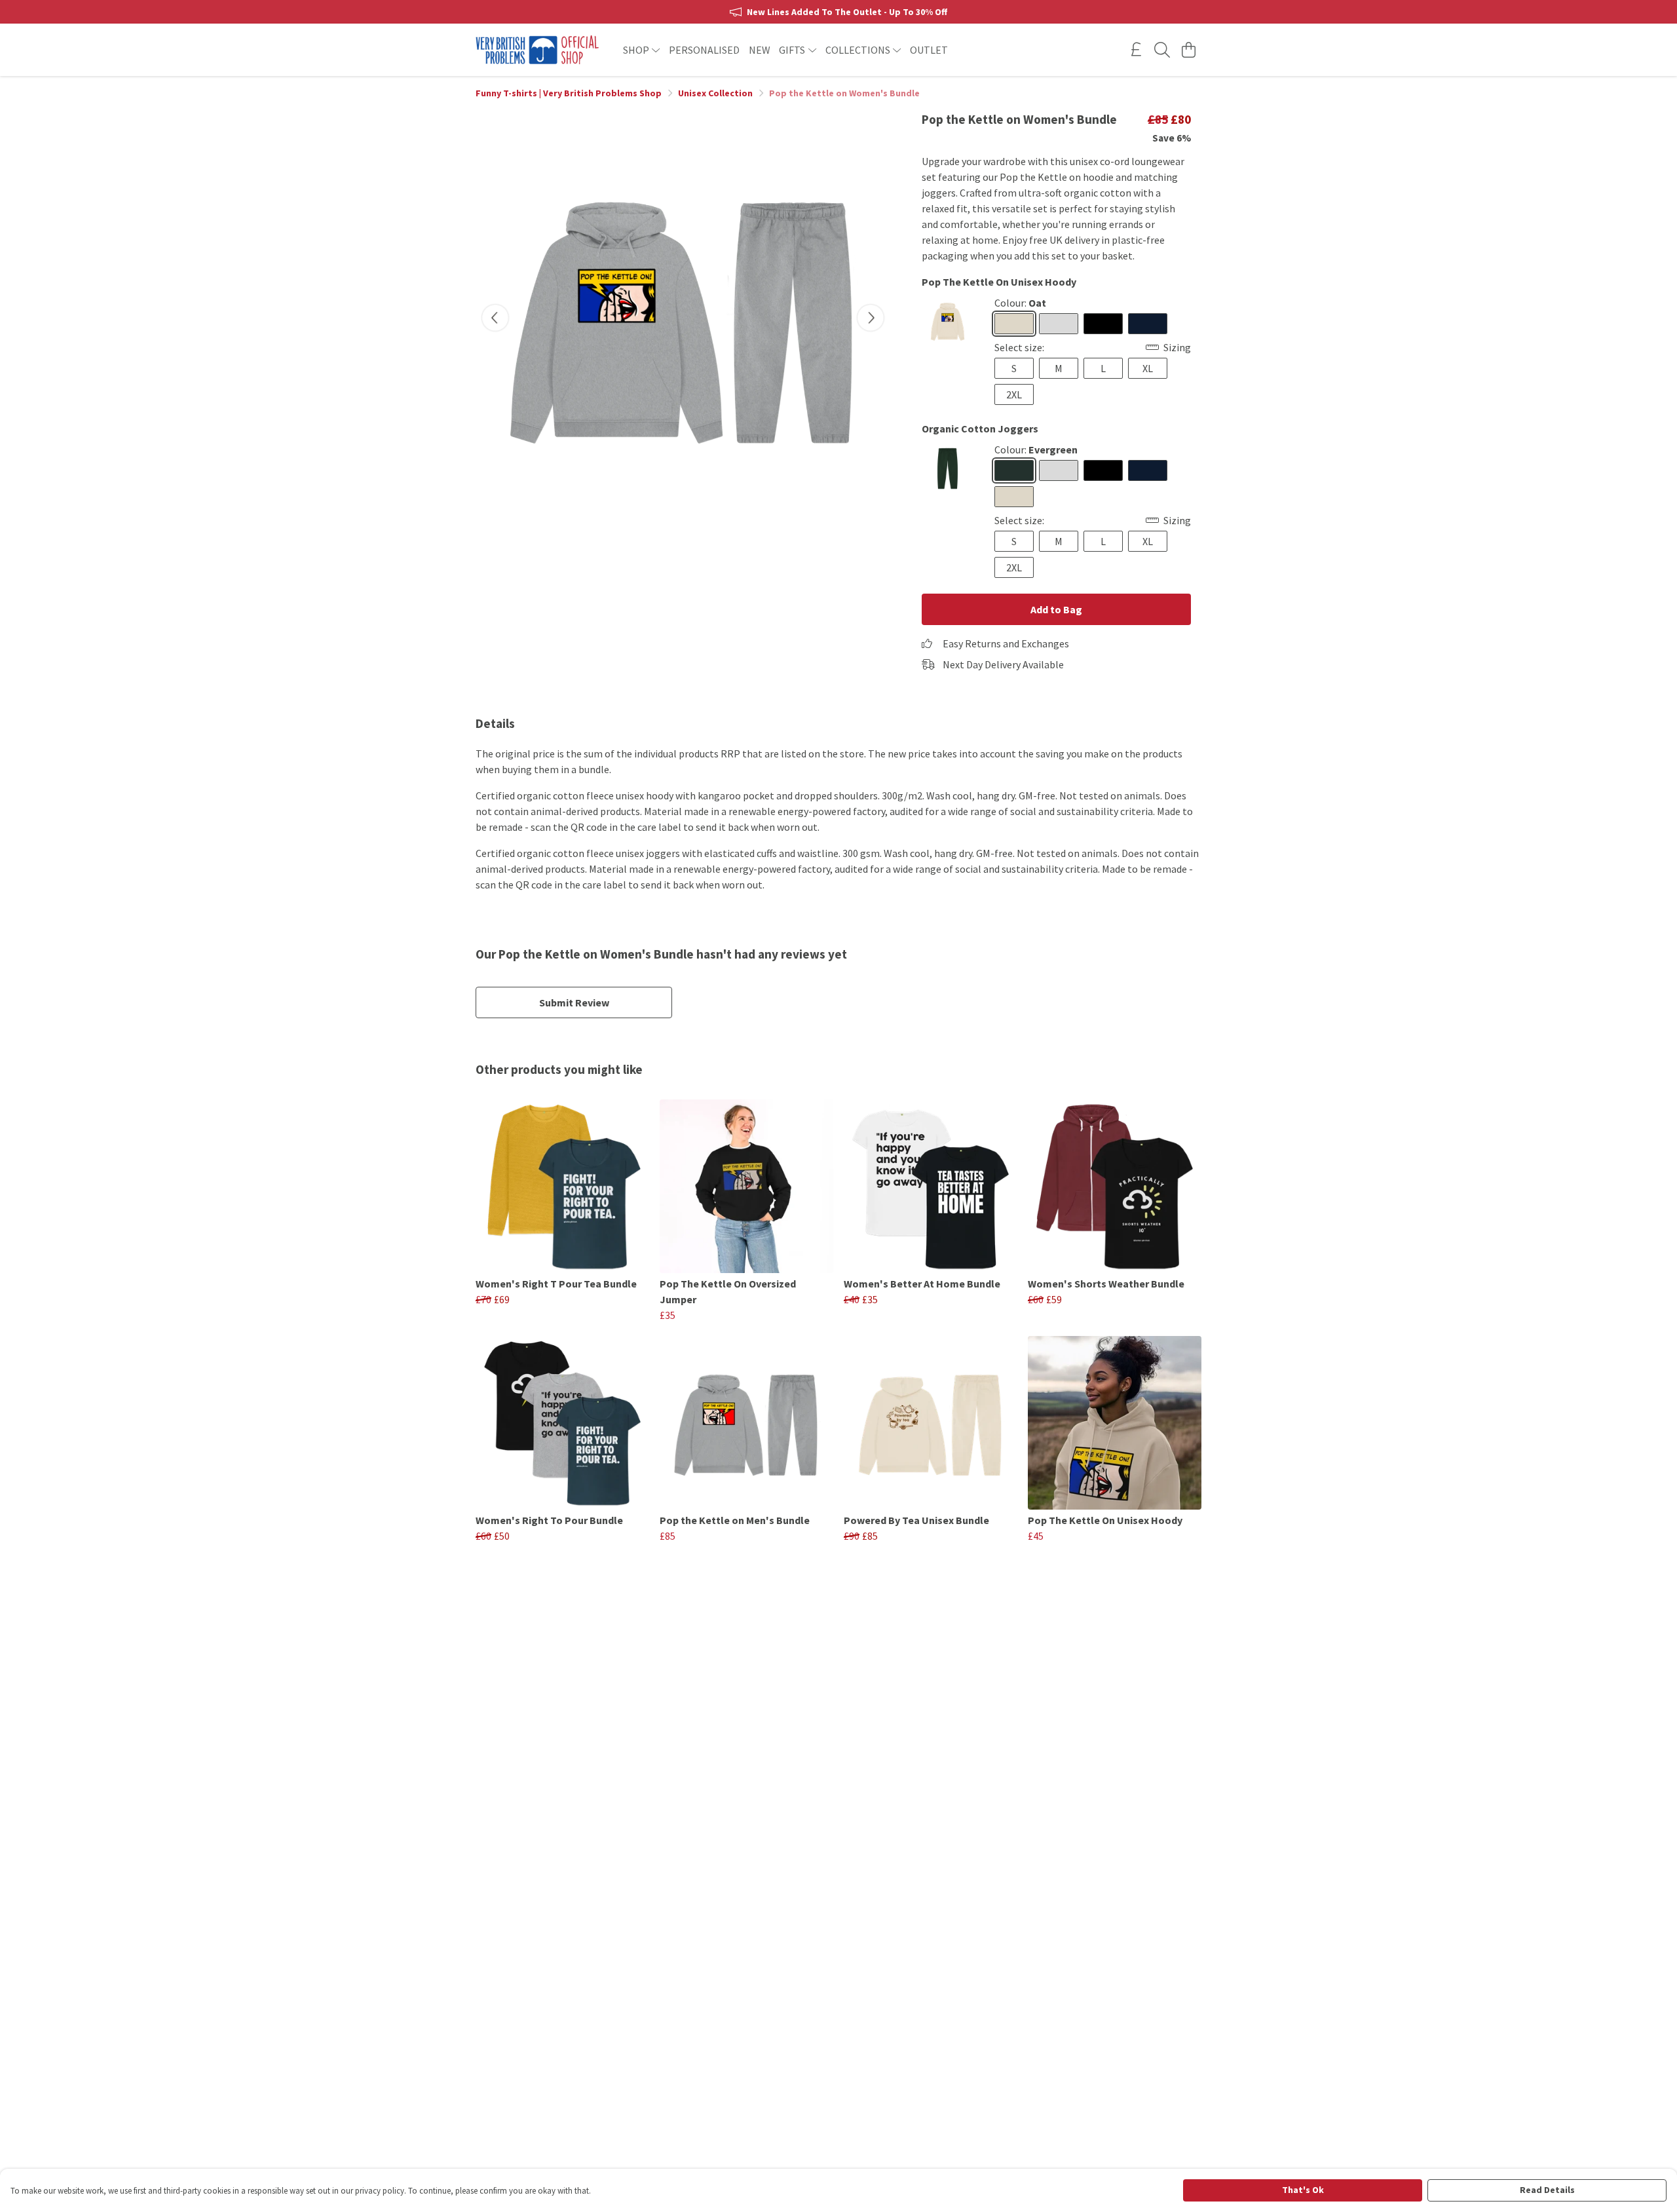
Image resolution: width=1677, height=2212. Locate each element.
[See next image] (871, 318)
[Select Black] (1103, 324)
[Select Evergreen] (1014, 470)
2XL (1014, 394)
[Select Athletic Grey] (1059, 324)
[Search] (1162, 50)
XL (1148, 368)
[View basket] (1188, 50)
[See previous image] (495, 318)
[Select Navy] (1148, 324)
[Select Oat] (1014, 324)
